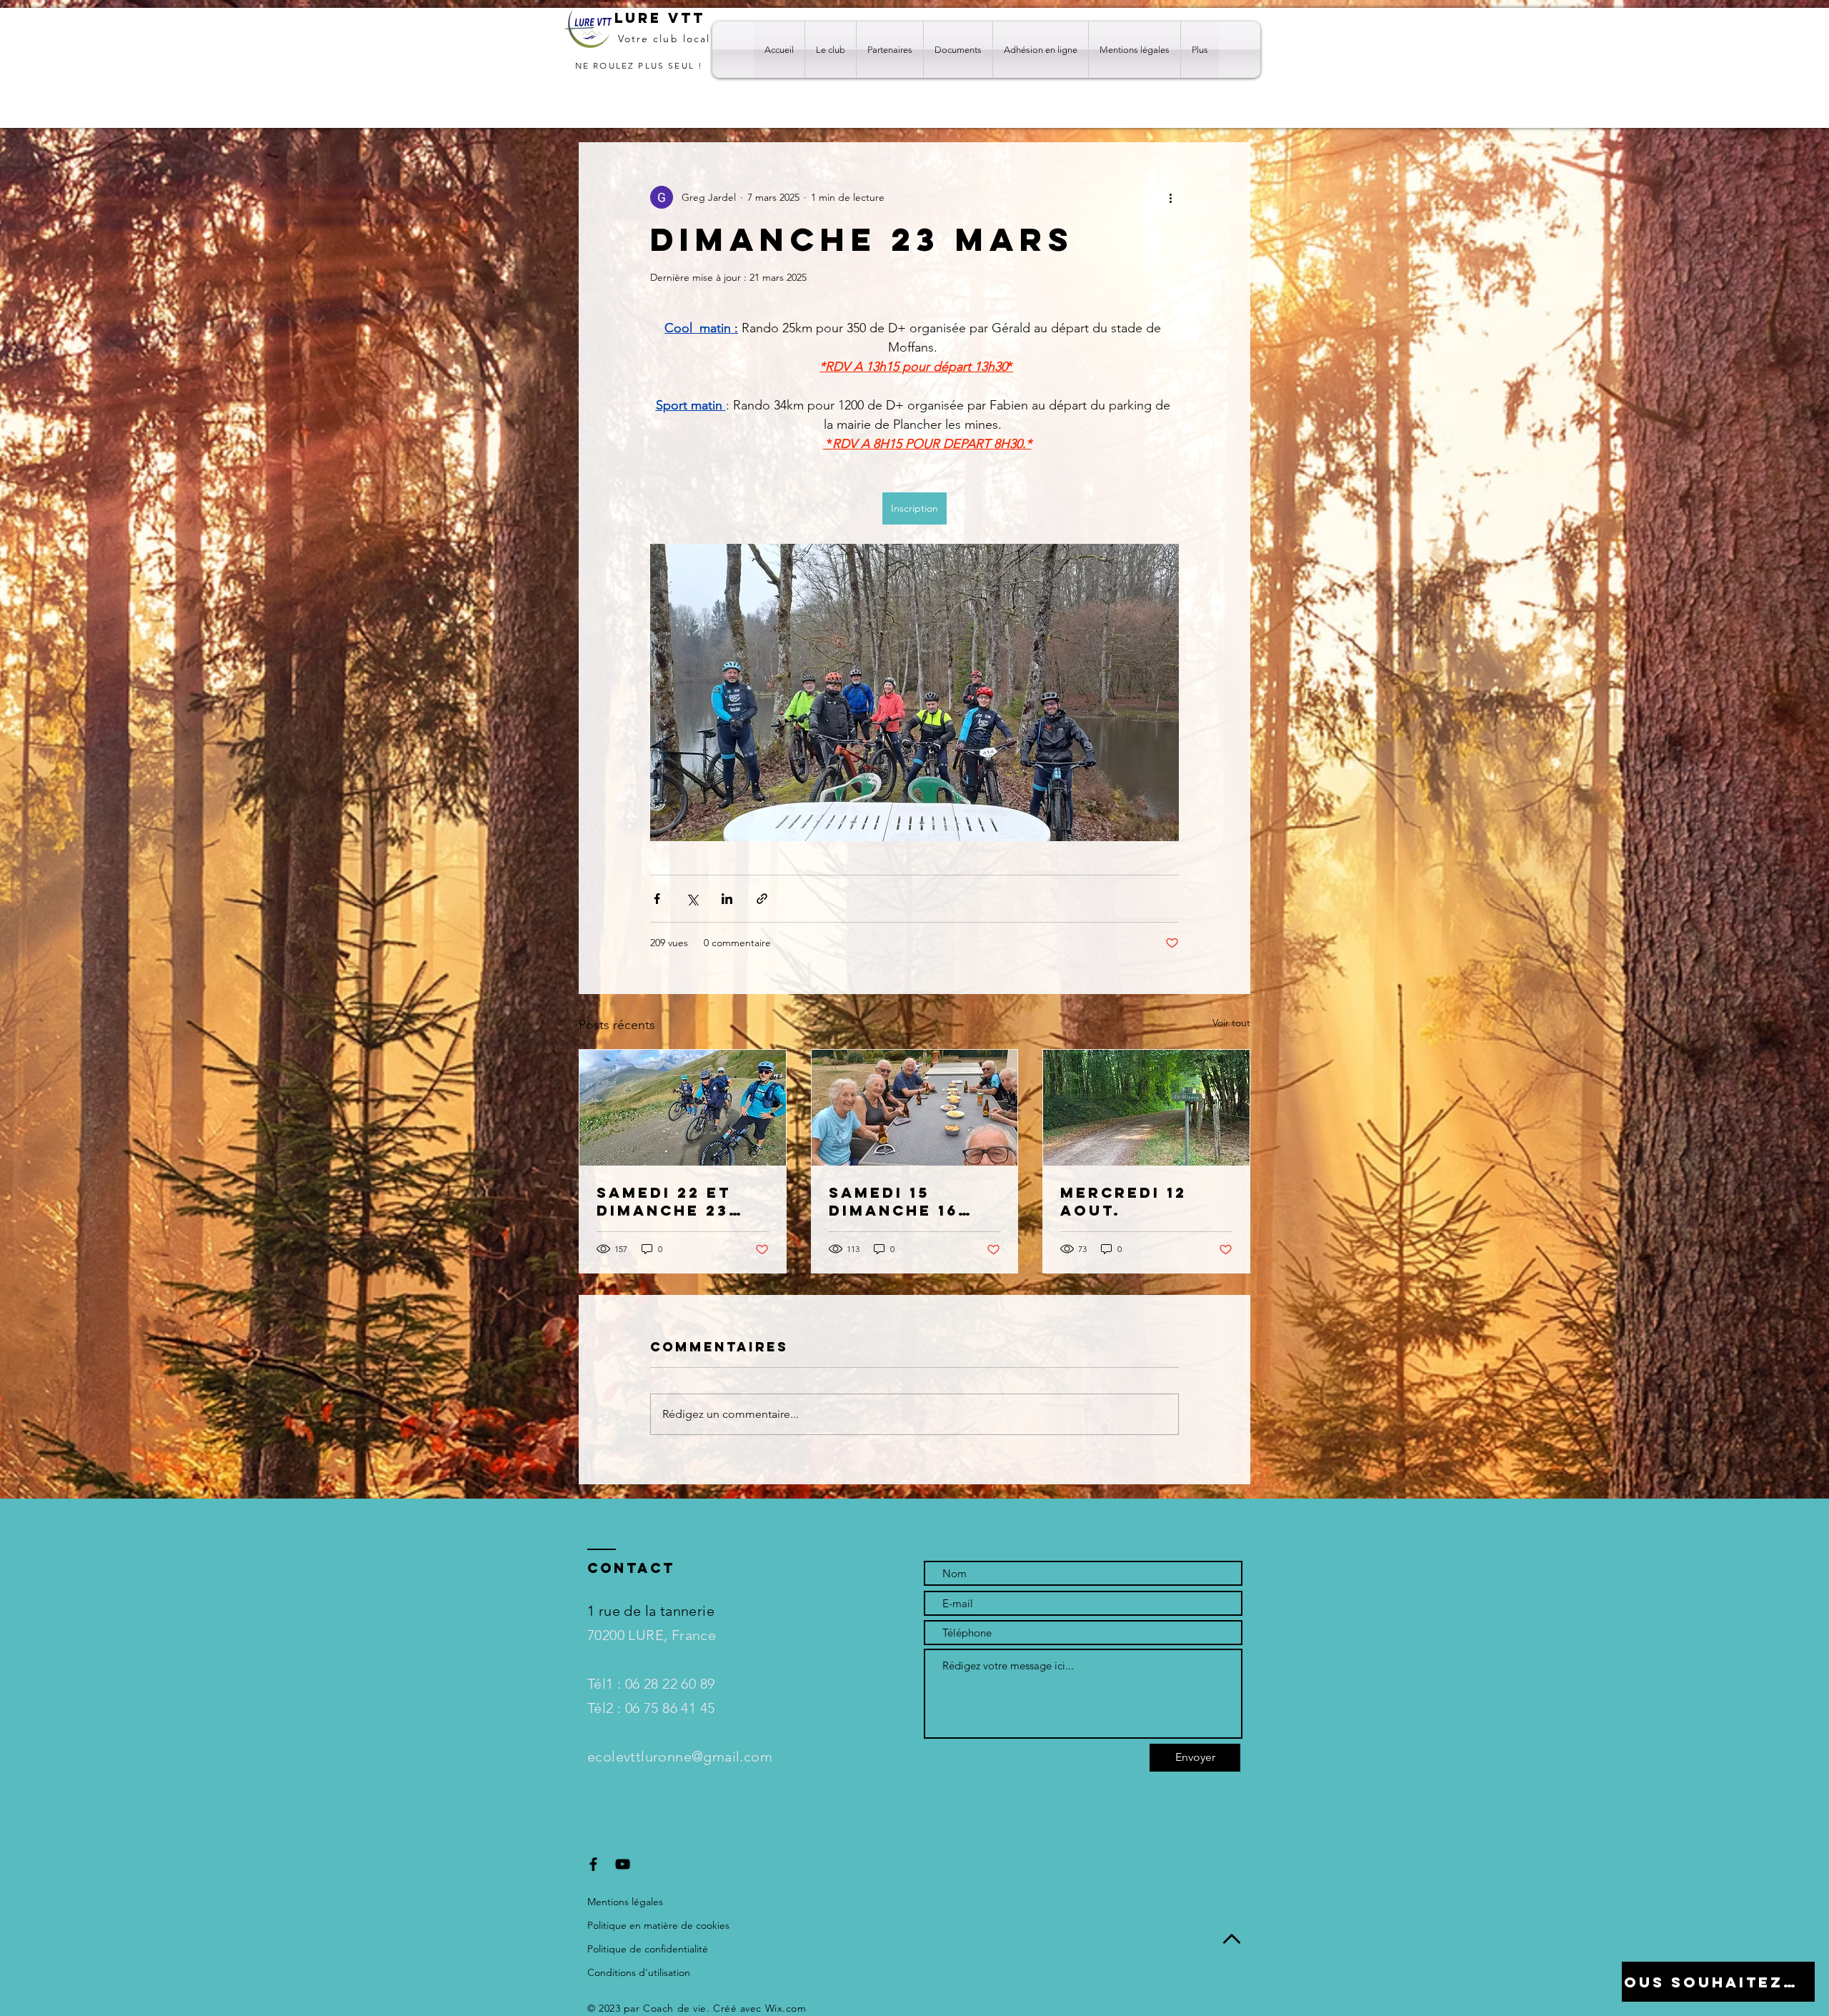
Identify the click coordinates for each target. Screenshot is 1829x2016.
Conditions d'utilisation (639, 1972)
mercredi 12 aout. (1123, 1201)
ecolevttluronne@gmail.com (680, 1757)
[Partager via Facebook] (657, 899)
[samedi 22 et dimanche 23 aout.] (683, 1108)
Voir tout (1231, 1023)
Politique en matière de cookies (660, 1925)
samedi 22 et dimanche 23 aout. (664, 1201)
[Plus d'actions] (1170, 197)
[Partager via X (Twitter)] (692, 899)
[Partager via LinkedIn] (727, 899)
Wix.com (786, 2008)
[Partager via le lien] (762, 899)
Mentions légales (625, 1902)
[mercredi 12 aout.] (1146, 1108)
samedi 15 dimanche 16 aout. (893, 1201)
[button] (831, 50)
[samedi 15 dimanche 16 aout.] (915, 1108)
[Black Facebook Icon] (593, 1864)
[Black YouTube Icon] (623, 1864)
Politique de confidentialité (648, 1949)
